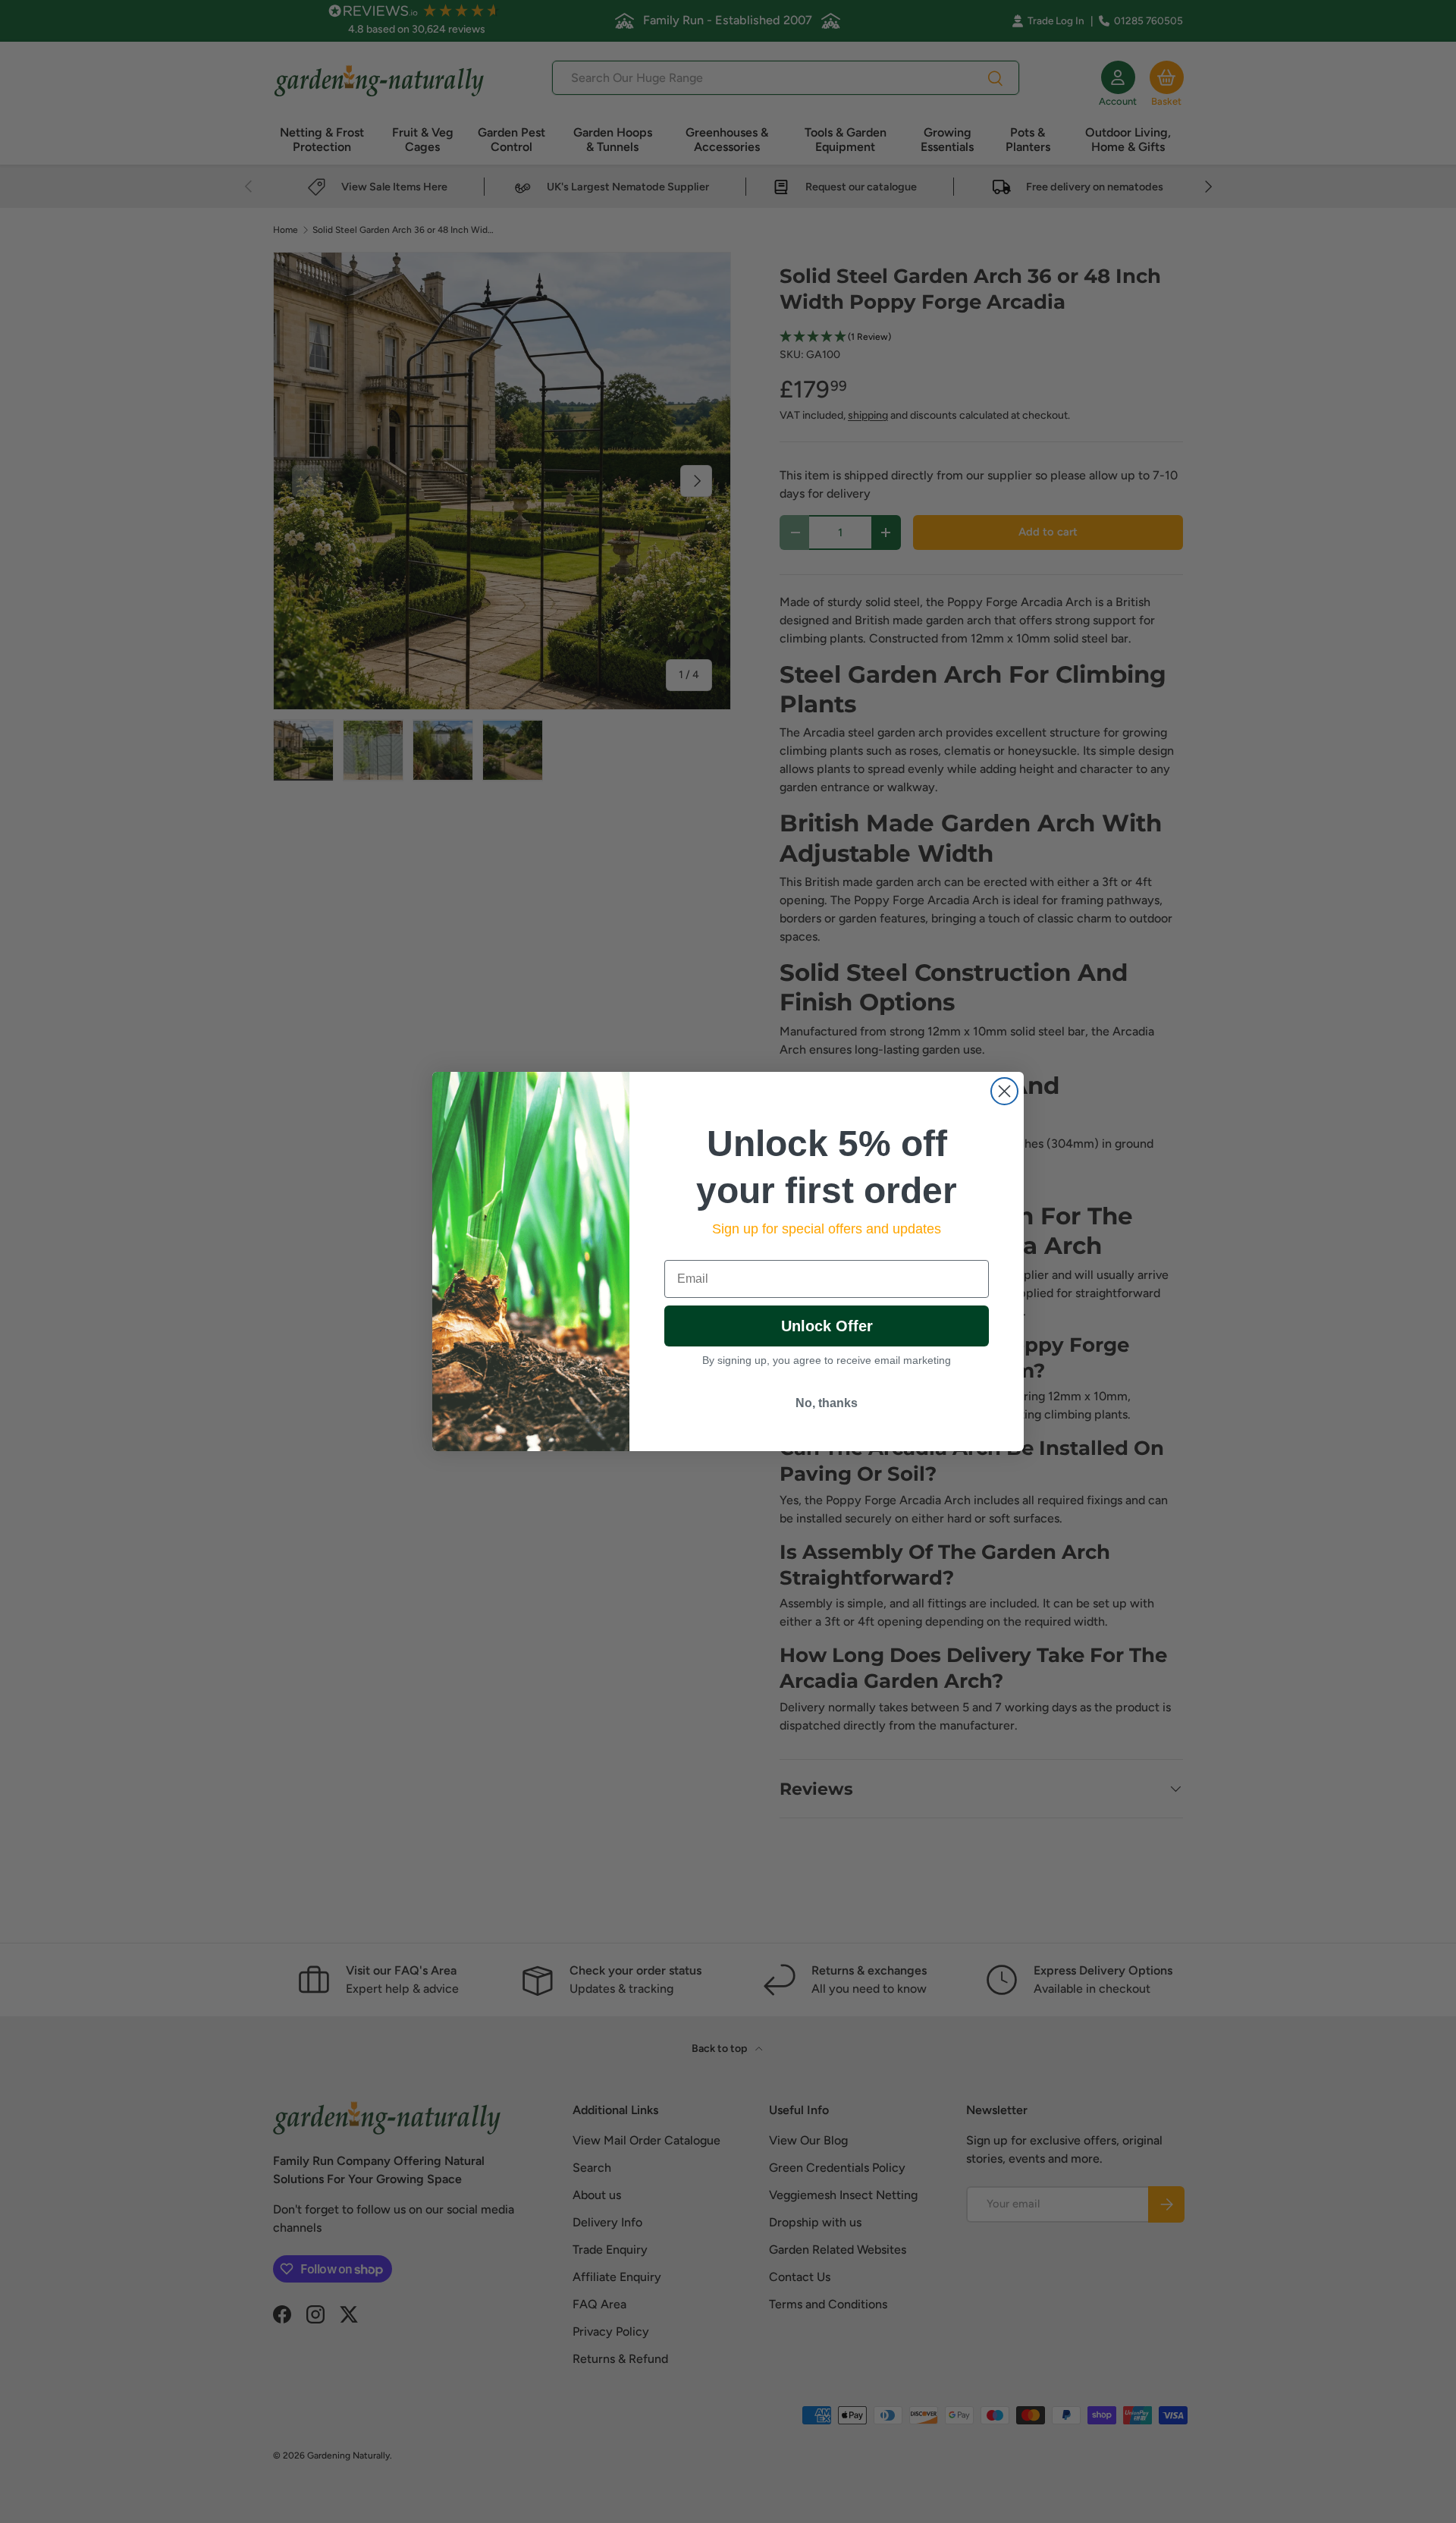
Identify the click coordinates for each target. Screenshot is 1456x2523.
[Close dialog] (1004, 1091)
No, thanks (827, 1403)
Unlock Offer (827, 1326)
